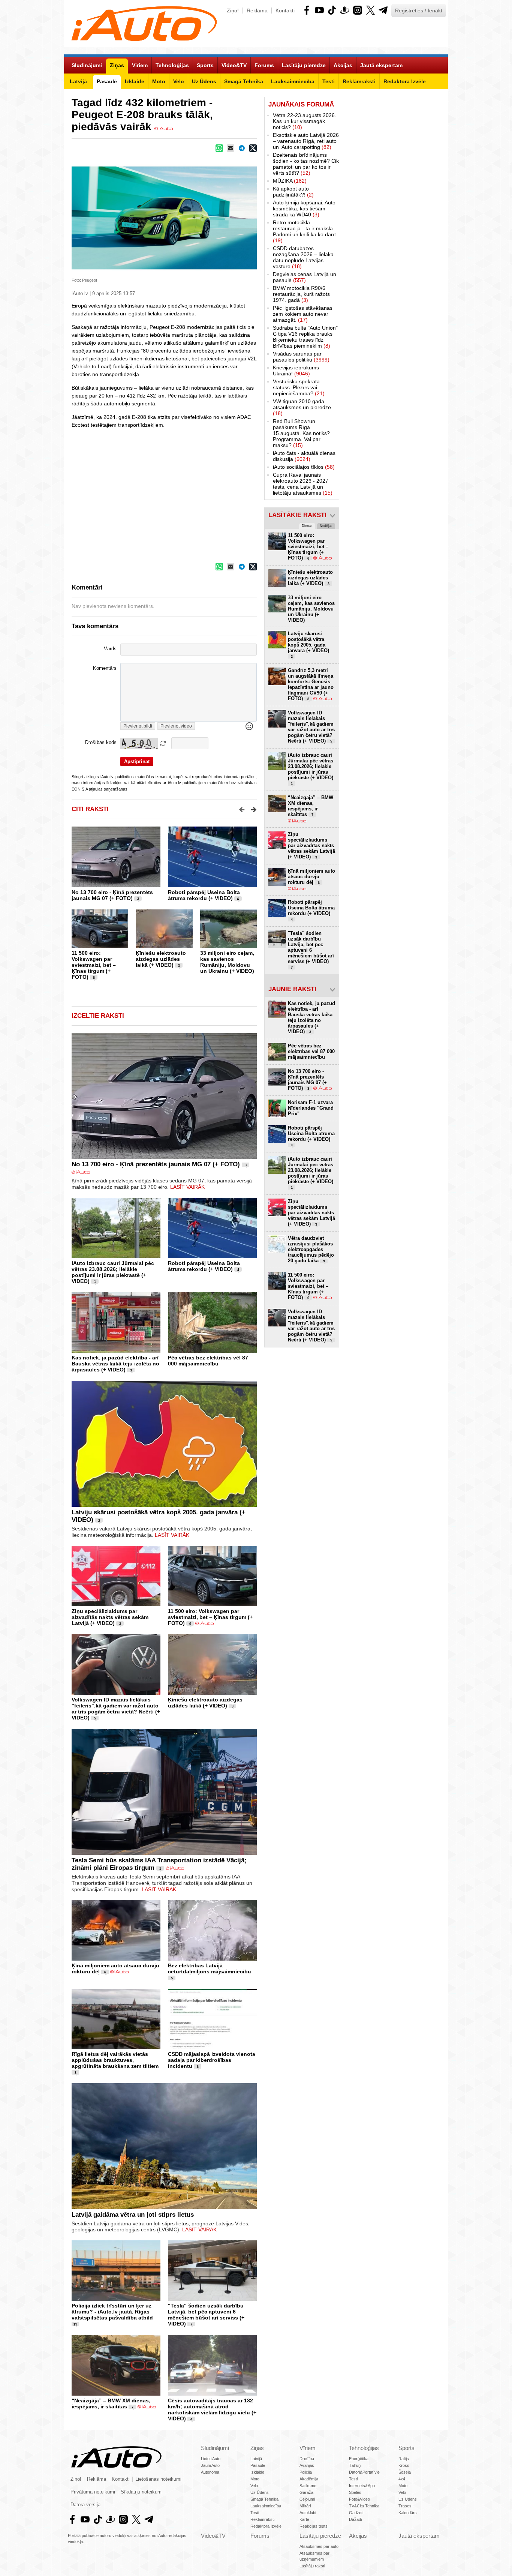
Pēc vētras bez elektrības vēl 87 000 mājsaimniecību (208, 1361)
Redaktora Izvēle (266, 2526)
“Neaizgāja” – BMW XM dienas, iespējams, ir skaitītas (111, 2403)
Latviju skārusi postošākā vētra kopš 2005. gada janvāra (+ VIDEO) (308, 645)
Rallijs (404, 2459)
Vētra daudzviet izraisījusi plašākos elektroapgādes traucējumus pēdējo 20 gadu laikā (311, 1249)
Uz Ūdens (260, 2492)
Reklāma (257, 11)
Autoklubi (308, 2513)
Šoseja (405, 2472)
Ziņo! (233, 11)
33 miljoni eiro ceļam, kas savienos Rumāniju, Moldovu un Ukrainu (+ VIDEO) (227, 962)
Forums (260, 2536)
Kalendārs (408, 2513)
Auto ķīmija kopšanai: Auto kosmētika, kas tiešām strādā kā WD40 (304, 209)
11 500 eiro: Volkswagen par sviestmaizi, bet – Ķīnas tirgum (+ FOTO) (94, 965)
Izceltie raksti (98, 1016)
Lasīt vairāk (187, 1187)
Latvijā (256, 2459)
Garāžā (306, 2492)
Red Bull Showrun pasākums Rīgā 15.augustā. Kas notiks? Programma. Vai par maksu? (301, 433)
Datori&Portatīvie (364, 2472)
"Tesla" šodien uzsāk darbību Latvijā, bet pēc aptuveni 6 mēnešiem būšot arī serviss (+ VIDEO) (206, 2315)
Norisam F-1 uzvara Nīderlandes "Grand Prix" (311, 1108)
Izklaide (257, 2472)
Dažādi (355, 2519)
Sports (406, 2448)
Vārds (110, 649)
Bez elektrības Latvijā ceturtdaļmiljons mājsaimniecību (210, 1968)
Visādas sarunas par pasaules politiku (301, 357)
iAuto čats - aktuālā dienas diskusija (304, 456)
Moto (255, 2479)
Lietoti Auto (211, 2459)
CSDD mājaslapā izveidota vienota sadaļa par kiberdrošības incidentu (212, 2060)
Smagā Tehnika (264, 2499)
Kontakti (285, 11)
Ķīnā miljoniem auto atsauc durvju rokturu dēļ (311, 877)
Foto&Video (359, 2499)
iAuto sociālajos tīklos (304, 467)
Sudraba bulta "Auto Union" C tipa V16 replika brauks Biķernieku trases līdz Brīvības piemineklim (305, 337)
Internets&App (362, 2486)
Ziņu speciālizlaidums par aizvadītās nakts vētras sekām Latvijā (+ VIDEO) (110, 1617)
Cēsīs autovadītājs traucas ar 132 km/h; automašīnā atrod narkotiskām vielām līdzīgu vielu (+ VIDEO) (212, 2409)
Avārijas (307, 2465)
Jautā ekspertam (419, 2536)
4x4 (402, 2479)
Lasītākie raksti (297, 515)
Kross (404, 2465)
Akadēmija (309, 2479)
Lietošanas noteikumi (158, 2479)
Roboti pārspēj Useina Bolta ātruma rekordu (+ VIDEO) (204, 895)
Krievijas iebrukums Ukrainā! (296, 371)
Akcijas (358, 2536)
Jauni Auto (210, 2465)
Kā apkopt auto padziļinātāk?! (293, 192)
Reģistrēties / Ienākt (419, 11)
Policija (306, 2472)
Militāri (305, 2506)
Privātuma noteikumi (93, 2492)
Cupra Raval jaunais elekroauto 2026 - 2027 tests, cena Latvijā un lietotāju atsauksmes (303, 484)
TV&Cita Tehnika (364, 2506)
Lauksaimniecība (266, 2506)
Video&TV (213, 2536)
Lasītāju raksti (312, 2566)
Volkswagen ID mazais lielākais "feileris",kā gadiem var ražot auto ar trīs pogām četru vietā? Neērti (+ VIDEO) (116, 1709)
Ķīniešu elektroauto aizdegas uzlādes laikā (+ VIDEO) (161, 959)
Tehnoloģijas (364, 2448)
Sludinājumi (215, 2448)
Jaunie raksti (292, 989)
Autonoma (210, 2472)
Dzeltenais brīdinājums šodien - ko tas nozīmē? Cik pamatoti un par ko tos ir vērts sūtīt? (306, 164)
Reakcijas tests (314, 2526)
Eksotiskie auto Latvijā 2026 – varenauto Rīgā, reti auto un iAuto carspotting (306, 141)
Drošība (307, 2459)
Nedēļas (326, 526)
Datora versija (85, 2505)
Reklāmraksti (262, 2519)
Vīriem (308, 2448)
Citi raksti (90, 809)
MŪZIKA (290, 181)
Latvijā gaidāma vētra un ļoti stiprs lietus (133, 2215)
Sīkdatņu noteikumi (142, 2492)
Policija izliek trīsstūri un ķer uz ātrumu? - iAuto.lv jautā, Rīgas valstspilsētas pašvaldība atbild (112, 2312)
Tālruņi (355, 2465)
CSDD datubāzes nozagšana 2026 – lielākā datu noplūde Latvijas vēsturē (303, 257)
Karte (304, 2519)
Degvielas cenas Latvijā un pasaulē (305, 277)
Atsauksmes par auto (319, 2546)
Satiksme (308, 2486)
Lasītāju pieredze (320, 2536)
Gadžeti (356, 2513)
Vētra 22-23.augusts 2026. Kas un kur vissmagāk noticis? (305, 121)
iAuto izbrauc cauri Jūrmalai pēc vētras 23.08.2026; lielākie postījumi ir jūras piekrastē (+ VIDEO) (113, 1272)
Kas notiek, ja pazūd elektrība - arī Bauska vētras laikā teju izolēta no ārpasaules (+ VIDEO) (115, 1364)
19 (75, 2324)
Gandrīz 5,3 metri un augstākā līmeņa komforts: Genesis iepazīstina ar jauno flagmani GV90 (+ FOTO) (311, 684)
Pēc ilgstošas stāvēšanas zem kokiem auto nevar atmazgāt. (303, 314)
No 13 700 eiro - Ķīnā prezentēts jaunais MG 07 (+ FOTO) (112, 895)
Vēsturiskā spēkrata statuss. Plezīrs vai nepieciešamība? (299, 387)
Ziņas (257, 2448)
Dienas (307, 526)
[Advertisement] (256, 485)
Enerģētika (359, 2459)
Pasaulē (258, 2465)
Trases (405, 2506)
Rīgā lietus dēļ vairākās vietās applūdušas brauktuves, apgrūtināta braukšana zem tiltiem (115, 2060)
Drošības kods (101, 743)
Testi (255, 2513)
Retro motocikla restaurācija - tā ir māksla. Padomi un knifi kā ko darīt (304, 231)
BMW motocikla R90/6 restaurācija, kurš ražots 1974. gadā (301, 294)
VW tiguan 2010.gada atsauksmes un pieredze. (303, 407)
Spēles (355, 2492)
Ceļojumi (307, 2499)
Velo (254, 2486)
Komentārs (105, 668)
